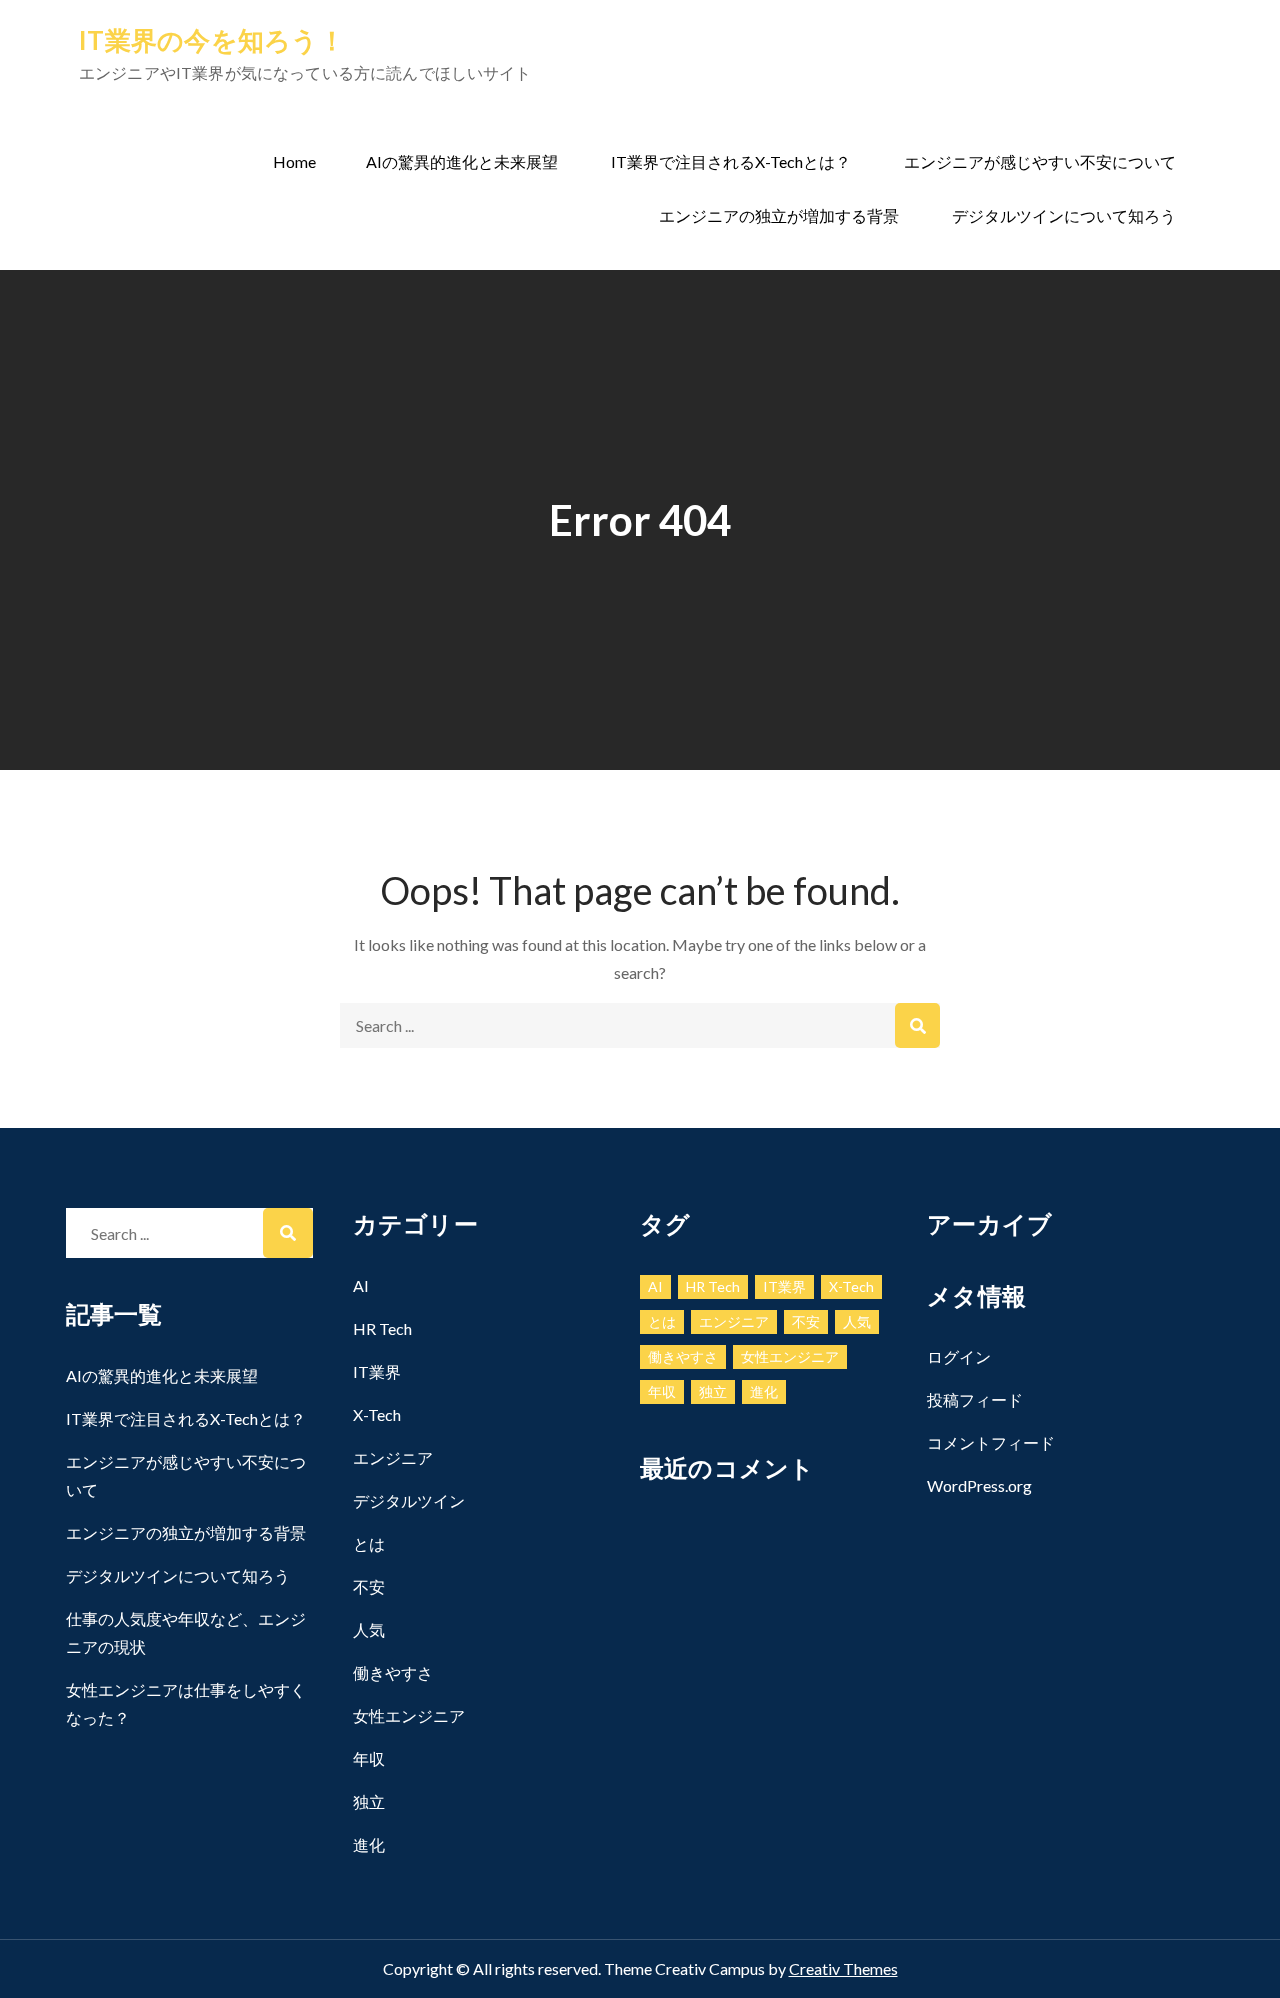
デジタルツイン (409, 1500)
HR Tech (382, 1328)
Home (294, 161)
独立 (369, 1801)
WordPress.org (979, 1485)
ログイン (959, 1356)
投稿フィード (975, 1399)
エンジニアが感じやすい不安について (1040, 161)
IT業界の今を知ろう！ (212, 40)
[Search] (917, 1025)
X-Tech (377, 1414)
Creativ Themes (843, 1968)
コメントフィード (991, 1442)
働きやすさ (393, 1672)
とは (369, 1543)
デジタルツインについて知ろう (1064, 215)
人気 (369, 1629)
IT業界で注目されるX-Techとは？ (731, 161)
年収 (369, 1758)
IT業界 (377, 1371)
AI (361, 1285)
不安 (369, 1586)
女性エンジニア (409, 1715)
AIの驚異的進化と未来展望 (462, 161)
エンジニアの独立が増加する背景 (779, 215)
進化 (369, 1844)
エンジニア (393, 1457)
